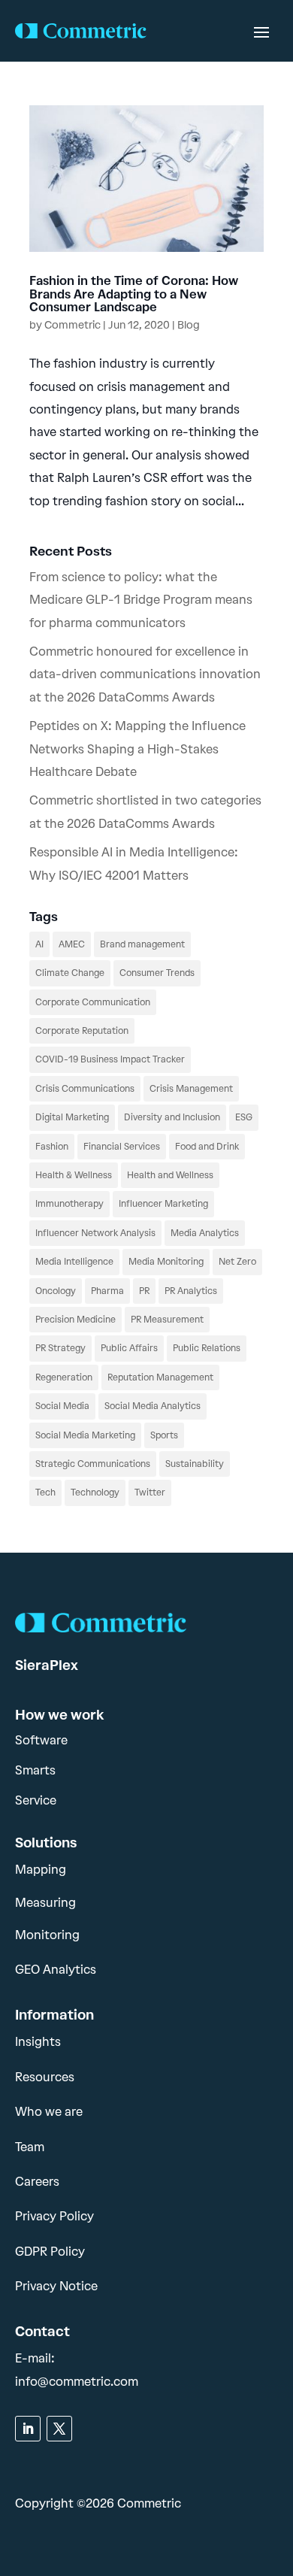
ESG (244, 1117)
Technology (95, 1493)
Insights (38, 2042)
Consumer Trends (157, 973)
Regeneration (64, 1377)
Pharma (107, 1291)
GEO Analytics (56, 1970)
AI (39, 944)
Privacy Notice (56, 2286)
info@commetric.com (77, 2382)
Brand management (142, 944)
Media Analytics (205, 1233)
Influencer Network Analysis (95, 1233)
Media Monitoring (166, 1262)
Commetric (72, 325)
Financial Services (122, 1147)
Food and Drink (207, 1147)
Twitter (150, 1493)
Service (36, 1800)
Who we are (49, 2112)
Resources (45, 2077)
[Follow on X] (59, 2429)
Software (41, 1740)
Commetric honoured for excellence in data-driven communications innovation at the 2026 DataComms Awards (145, 674)
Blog (189, 325)
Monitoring (47, 1935)
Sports (164, 1435)
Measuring (45, 1903)
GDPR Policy (50, 2252)
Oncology (56, 1291)
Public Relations (207, 1348)
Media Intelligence (74, 1262)
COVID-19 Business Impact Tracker (110, 1059)
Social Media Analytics (153, 1406)
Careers (37, 2182)
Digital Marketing (72, 1117)
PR (144, 1291)
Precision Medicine (76, 1320)
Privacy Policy (54, 2216)
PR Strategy (60, 1348)
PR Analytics (191, 1291)
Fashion (52, 1147)
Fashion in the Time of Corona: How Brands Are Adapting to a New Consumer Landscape (134, 294)
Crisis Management (191, 1089)
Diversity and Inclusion (172, 1117)
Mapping (41, 1870)
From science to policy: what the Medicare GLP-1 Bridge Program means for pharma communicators (141, 600)
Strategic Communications (93, 1464)
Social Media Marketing (85, 1435)
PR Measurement (167, 1320)
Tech (45, 1493)
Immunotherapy (69, 1204)
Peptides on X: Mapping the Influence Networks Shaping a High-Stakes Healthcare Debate (137, 749)
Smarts (35, 1770)
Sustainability (195, 1464)
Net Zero (237, 1262)
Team (30, 2147)
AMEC (72, 944)
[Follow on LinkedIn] (28, 2429)
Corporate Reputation (82, 1031)
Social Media (62, 1406)
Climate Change (70, 973)
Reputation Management (160, 1377)
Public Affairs (129, 1348)
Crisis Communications (85, 1089)
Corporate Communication (93, 1002)
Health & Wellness (74, 1175)
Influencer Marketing (163, 1204)
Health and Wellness (170, 1175)
